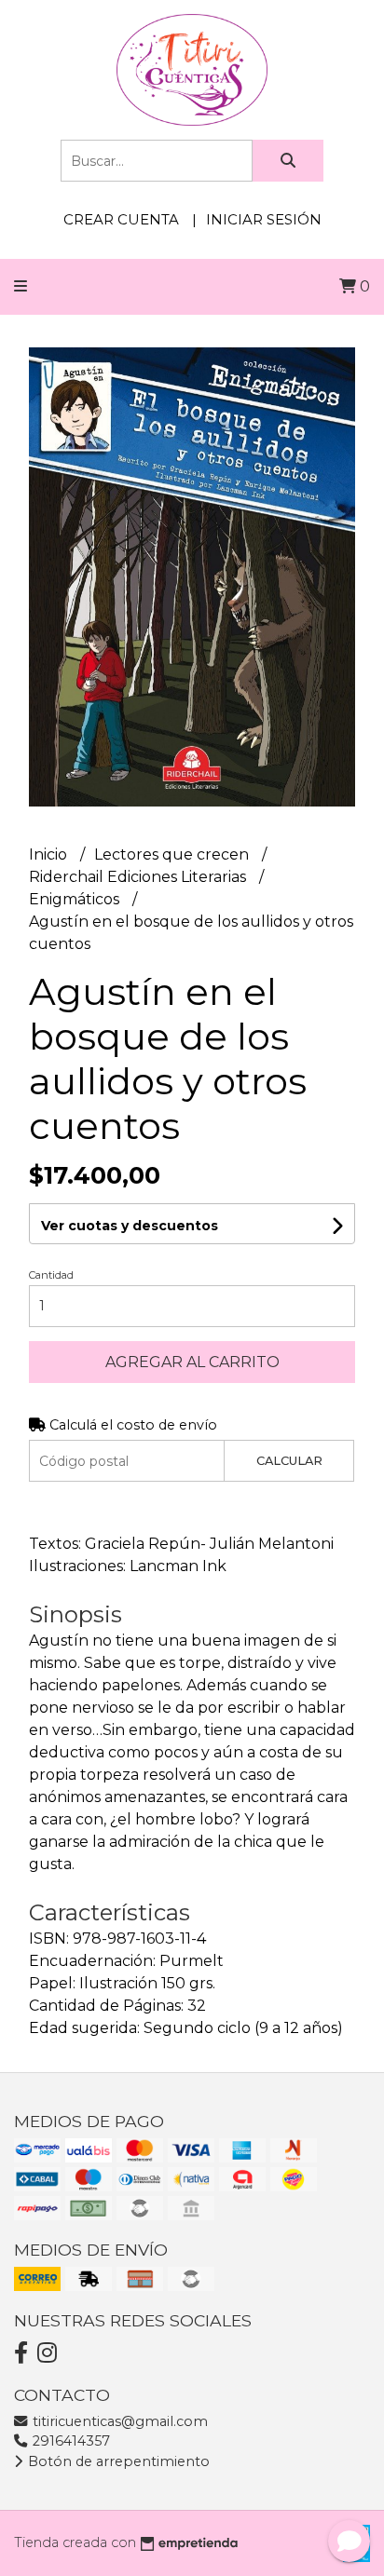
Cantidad (51, 1275)
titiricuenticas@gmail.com (118, 2421)
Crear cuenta (121, 219)
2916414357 (69, 2441)
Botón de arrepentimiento (117, 2461)
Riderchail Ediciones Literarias (139, 877)
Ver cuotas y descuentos (130, 1226)
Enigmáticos (76, 899)
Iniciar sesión (264, 219)
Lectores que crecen (173, 854)
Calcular (289, 1461)
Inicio (50, 854)
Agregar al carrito (192, 1362)
